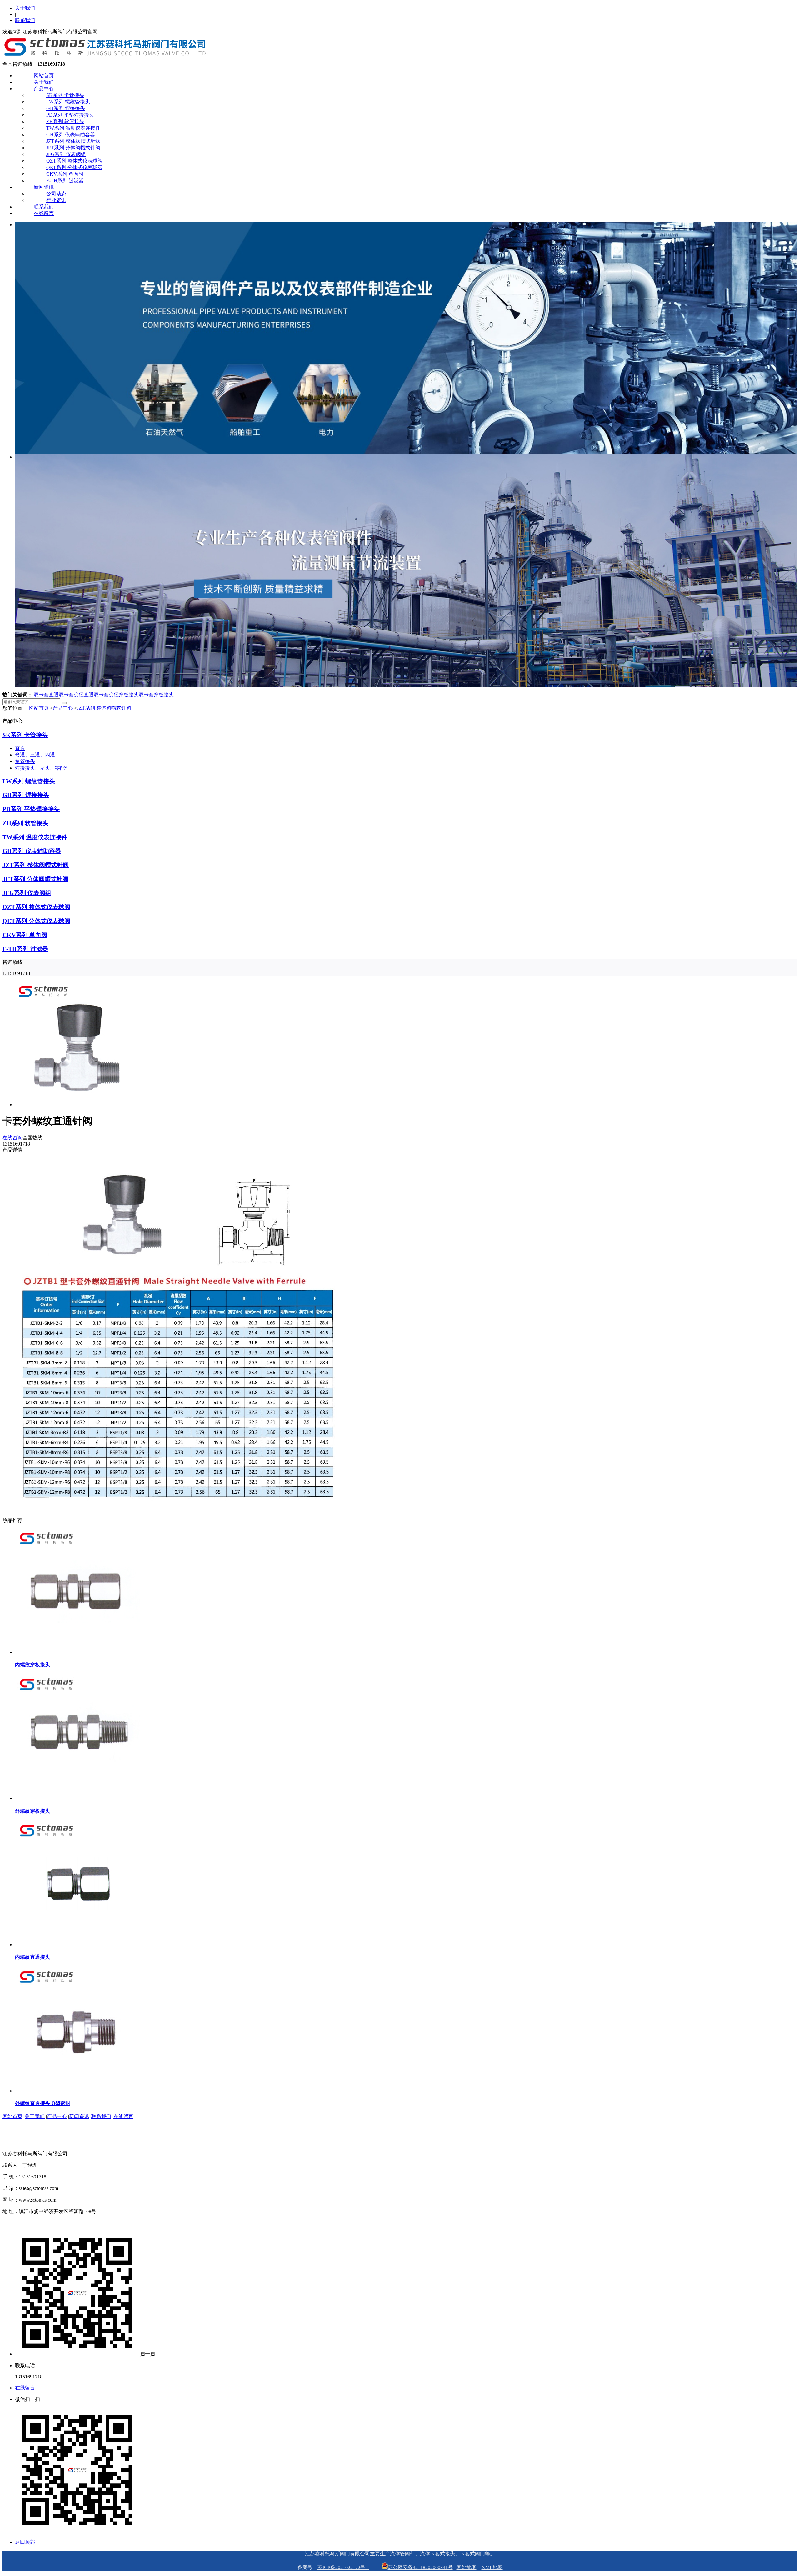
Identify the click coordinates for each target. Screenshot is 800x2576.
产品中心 (44, 89)
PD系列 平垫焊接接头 (70, 115)
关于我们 (25, 8)
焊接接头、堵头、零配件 (42, 768)
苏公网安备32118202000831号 (420, 2567)
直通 (20, 748)
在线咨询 (12, 1138)
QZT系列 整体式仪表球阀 (74, 161)
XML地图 (492, 2567)
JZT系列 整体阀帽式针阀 (73, 141)
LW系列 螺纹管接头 (68, 102)
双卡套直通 (46, 695)
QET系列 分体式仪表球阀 (74, 167)
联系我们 (25, 20)
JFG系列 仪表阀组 (66, 154)
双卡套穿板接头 (156, 695)
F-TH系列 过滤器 (65, 181)
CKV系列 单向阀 (65, 174)
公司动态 (56, 194)
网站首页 (44, 75)
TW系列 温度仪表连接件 (73, 128)
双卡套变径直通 (76, 695)
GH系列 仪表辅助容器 (71, 135)
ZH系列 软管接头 (65, 121)
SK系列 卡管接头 (65, 95)
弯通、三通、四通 (35, 755)
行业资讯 (56, 200)
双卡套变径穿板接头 (116, 695)
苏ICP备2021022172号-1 (343, 2567)
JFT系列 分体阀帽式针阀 (73, 148)
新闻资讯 (44, 187)
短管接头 (25, 761)
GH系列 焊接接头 (66, 108)
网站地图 (467, 2567)
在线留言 (44, 213)
